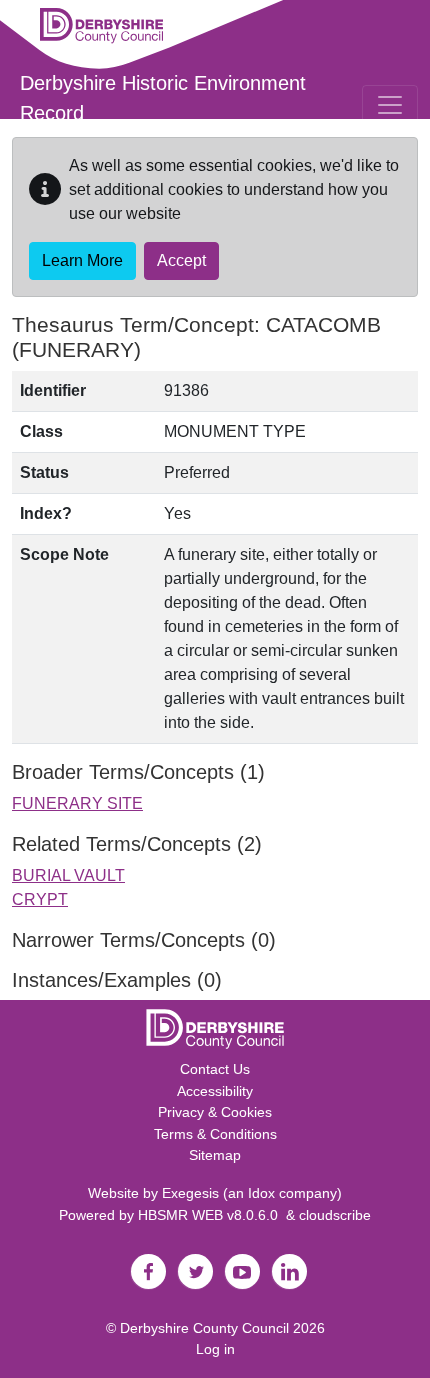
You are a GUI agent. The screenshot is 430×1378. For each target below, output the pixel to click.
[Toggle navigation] (390, 105)
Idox (261, 1193)
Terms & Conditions (215, 1134)
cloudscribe (335, 1215)
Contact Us (215, 1069)
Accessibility (215, 1091)
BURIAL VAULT (68, 875)
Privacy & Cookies (215, 1112)
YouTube (242, 1272)
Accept (181, 260)
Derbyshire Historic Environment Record (163, 98)
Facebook (148, 1272)
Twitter (195, 1272)
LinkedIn (289, 1272)
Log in (215, 1349)
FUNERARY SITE (77, 803)
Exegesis (190, 1193)
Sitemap (215, 1155)
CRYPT (40, 899)
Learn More (82, 260)
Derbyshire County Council (204, 1328)
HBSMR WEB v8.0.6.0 (212, 1215)
